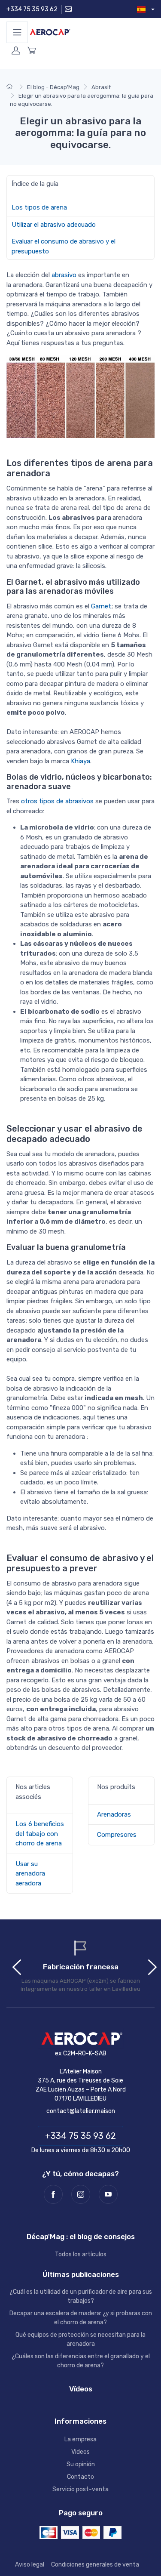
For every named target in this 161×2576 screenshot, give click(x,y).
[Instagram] (81, 2194)
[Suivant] (148, 1965)
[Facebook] (53, 2194)
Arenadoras (114, 1814)
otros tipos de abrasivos (57, 801)
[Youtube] (108, 2194)
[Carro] (32, 54)
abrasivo (65, 275)
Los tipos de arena (39, 207)
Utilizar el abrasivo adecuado (54, 225)
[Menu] (17, 32)
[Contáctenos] (67, 9)
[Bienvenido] (11, 87)
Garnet (101, 606)
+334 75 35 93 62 (32, 9)
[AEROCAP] (81, 2039)
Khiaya (80, 761)
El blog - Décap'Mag (53, 87)
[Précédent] (13, 1965)
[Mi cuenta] (16, 54)
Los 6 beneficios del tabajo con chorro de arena (40, 1834)
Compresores (117, 1835)
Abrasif (101, 87)
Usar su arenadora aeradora (30, 1874)
